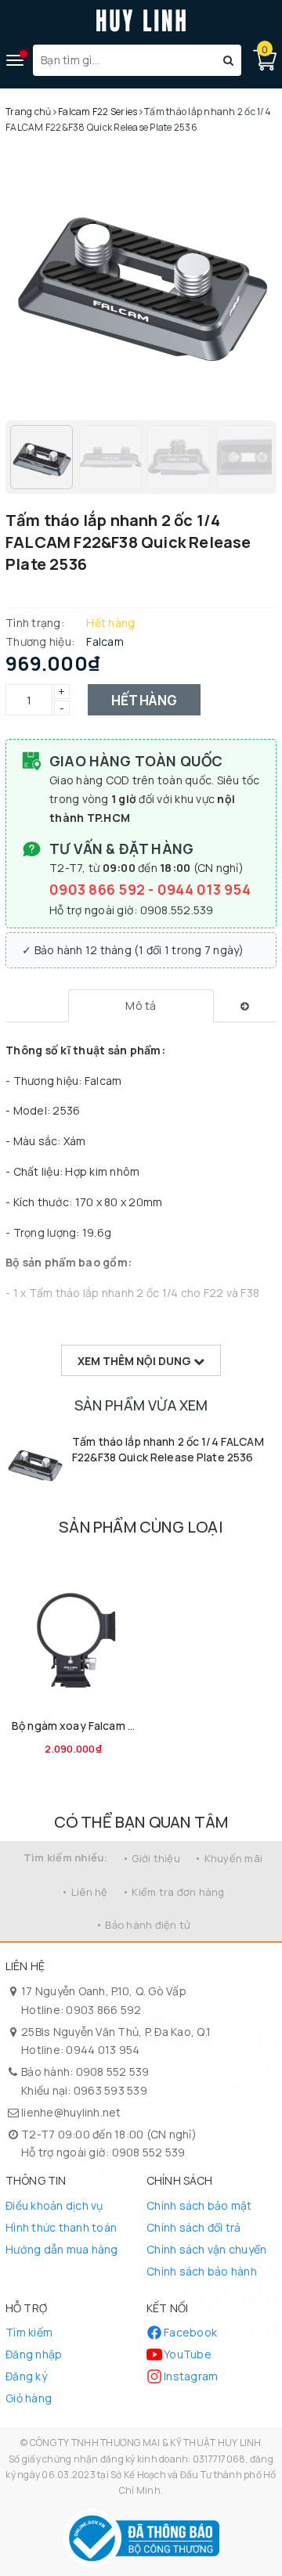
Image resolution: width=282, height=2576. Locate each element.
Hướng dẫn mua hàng (62, 2249)
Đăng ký (26, 2376)
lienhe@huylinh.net (71, 2112)
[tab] (141, 1006)
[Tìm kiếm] (228, 60)
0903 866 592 (99, 889)
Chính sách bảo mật (199, 2205)
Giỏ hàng (29, 2398)
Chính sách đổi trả (194, 2227)
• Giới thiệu (151, 1858)
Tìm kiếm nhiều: (66, 1857)
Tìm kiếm (29, 2332)
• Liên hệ (84, 1892)
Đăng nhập (34, 2354)
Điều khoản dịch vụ (54, 2205)
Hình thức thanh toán (61, 2227)
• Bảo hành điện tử (143, 1925)
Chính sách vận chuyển (206, 2249)
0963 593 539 (110, 2090)
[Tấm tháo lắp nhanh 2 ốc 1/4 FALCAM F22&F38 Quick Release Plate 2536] (35, 1463)
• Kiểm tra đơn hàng (174, 1892)
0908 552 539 (113, 2072)
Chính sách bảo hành (202, 2271)
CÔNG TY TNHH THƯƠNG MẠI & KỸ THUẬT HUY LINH (146, 2443)
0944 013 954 (204, 889)
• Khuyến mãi (228, 1858)
